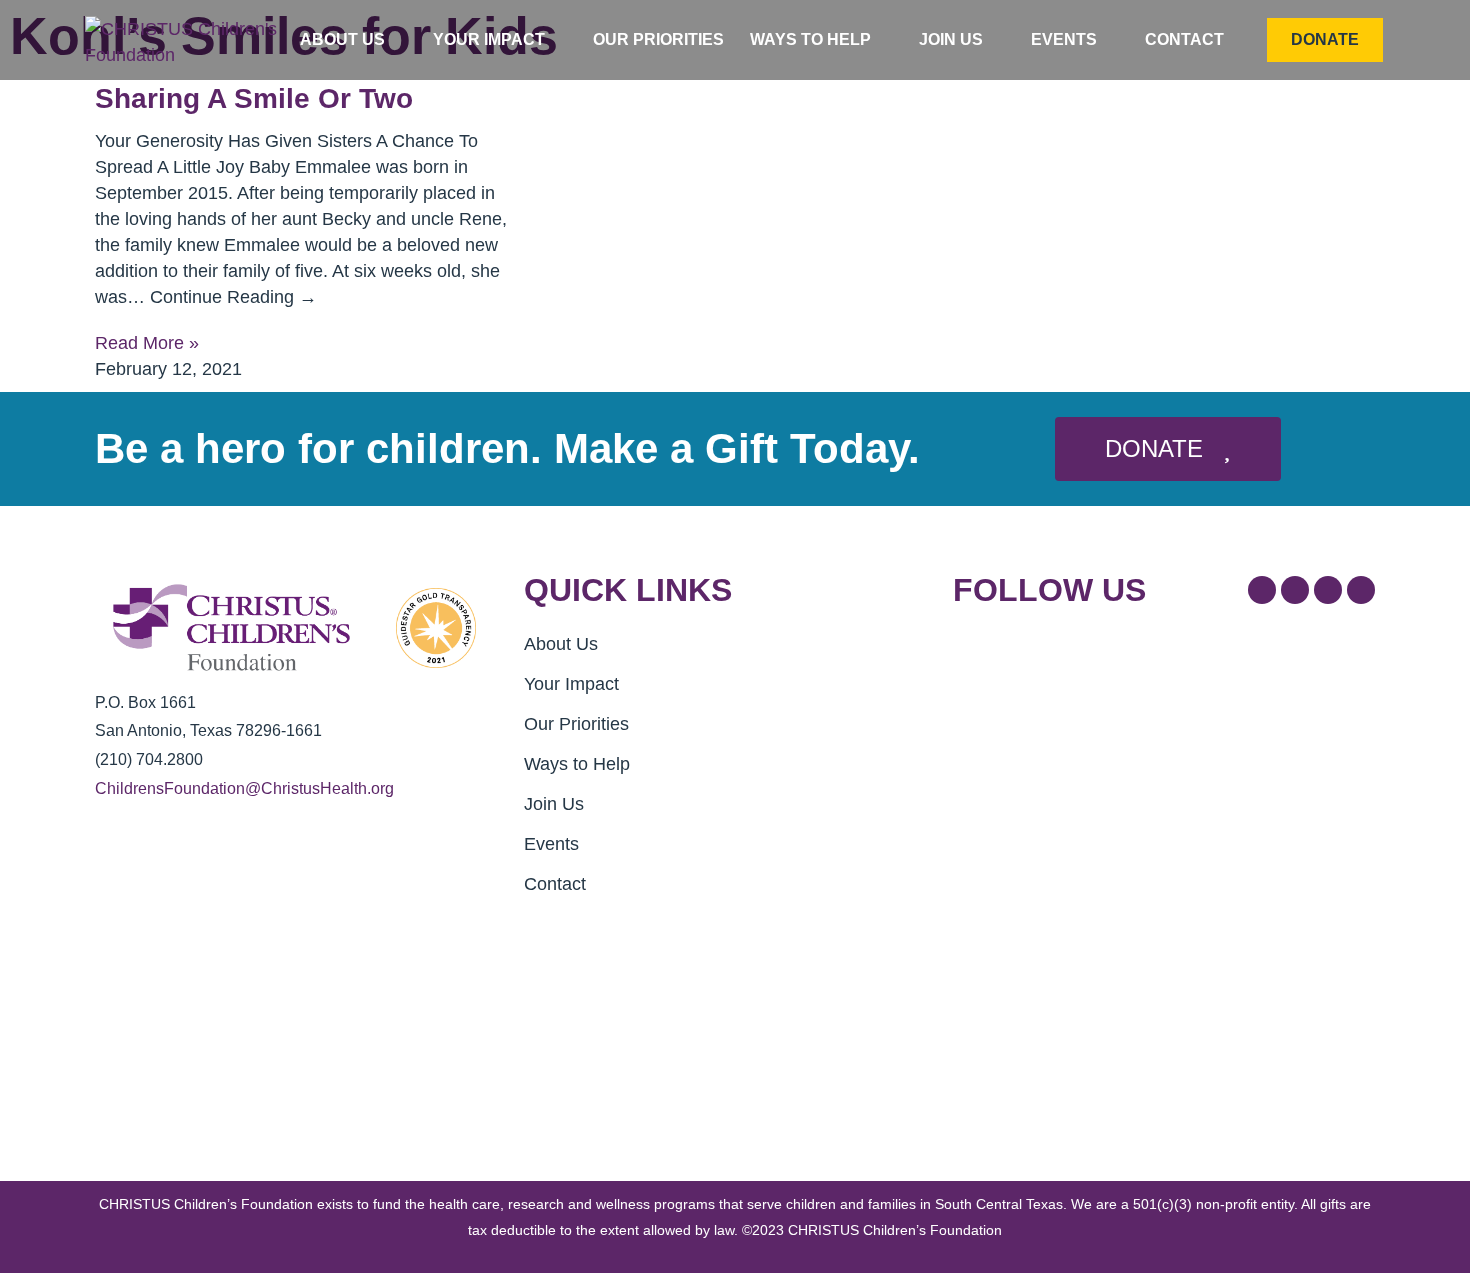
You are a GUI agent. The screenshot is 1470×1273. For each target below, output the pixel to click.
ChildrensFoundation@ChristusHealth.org (244, 788)
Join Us (951, 39)
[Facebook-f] (1262, 590)
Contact (1184, 39)
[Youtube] (1361, 590)
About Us (342, 39)
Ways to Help (810, 39)
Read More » (147, 343)
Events (1064, 39)
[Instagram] (1328, 590)
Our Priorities (658, 39)
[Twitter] (1295, 590)
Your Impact (489, 39)
